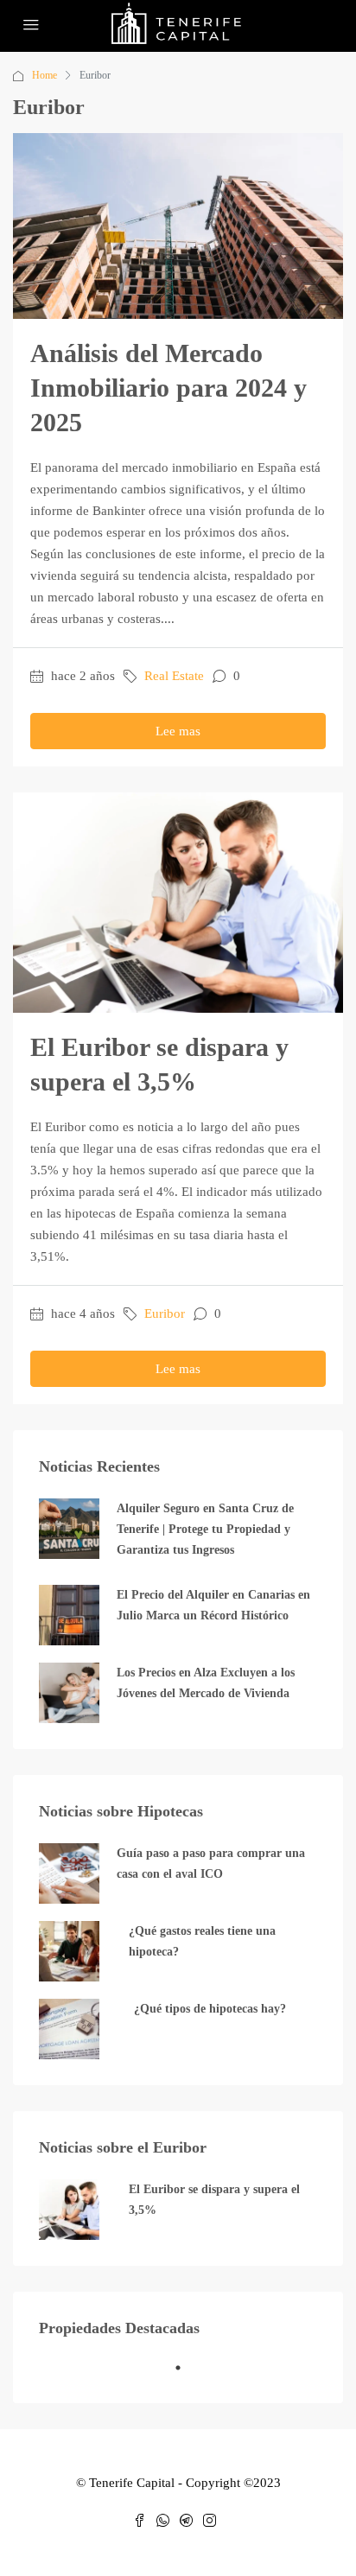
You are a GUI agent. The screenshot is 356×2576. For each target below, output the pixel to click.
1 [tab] (187, 2375)
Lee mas (178, 731)
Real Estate (174, 676)
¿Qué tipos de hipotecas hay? (210, 2009)
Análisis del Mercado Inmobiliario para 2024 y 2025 (168, 388)
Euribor (165, 1313)
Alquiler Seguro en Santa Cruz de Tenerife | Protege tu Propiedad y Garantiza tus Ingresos (205, 1529)
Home (44, 75)
